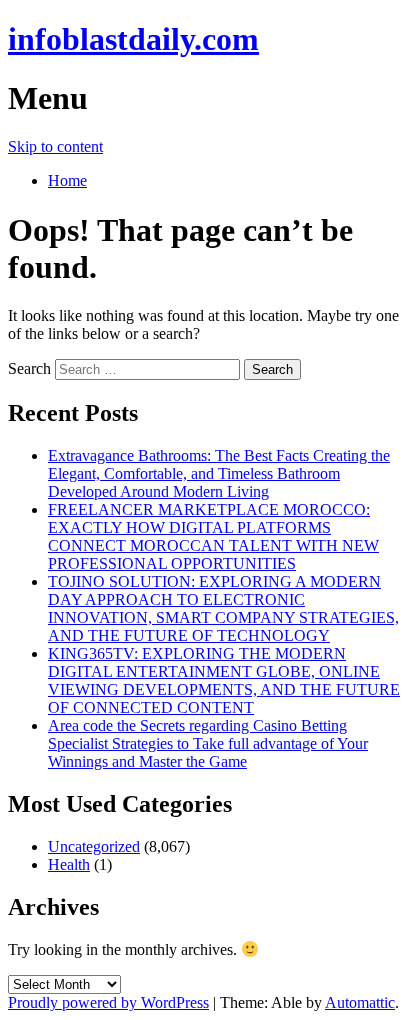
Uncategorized (94, 846)
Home (67, 180)
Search (29, 368)
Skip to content (55, 146)
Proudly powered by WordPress (108, 1002)
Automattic (360, 1002)
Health (69, 864)
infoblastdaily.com (133, 39)
